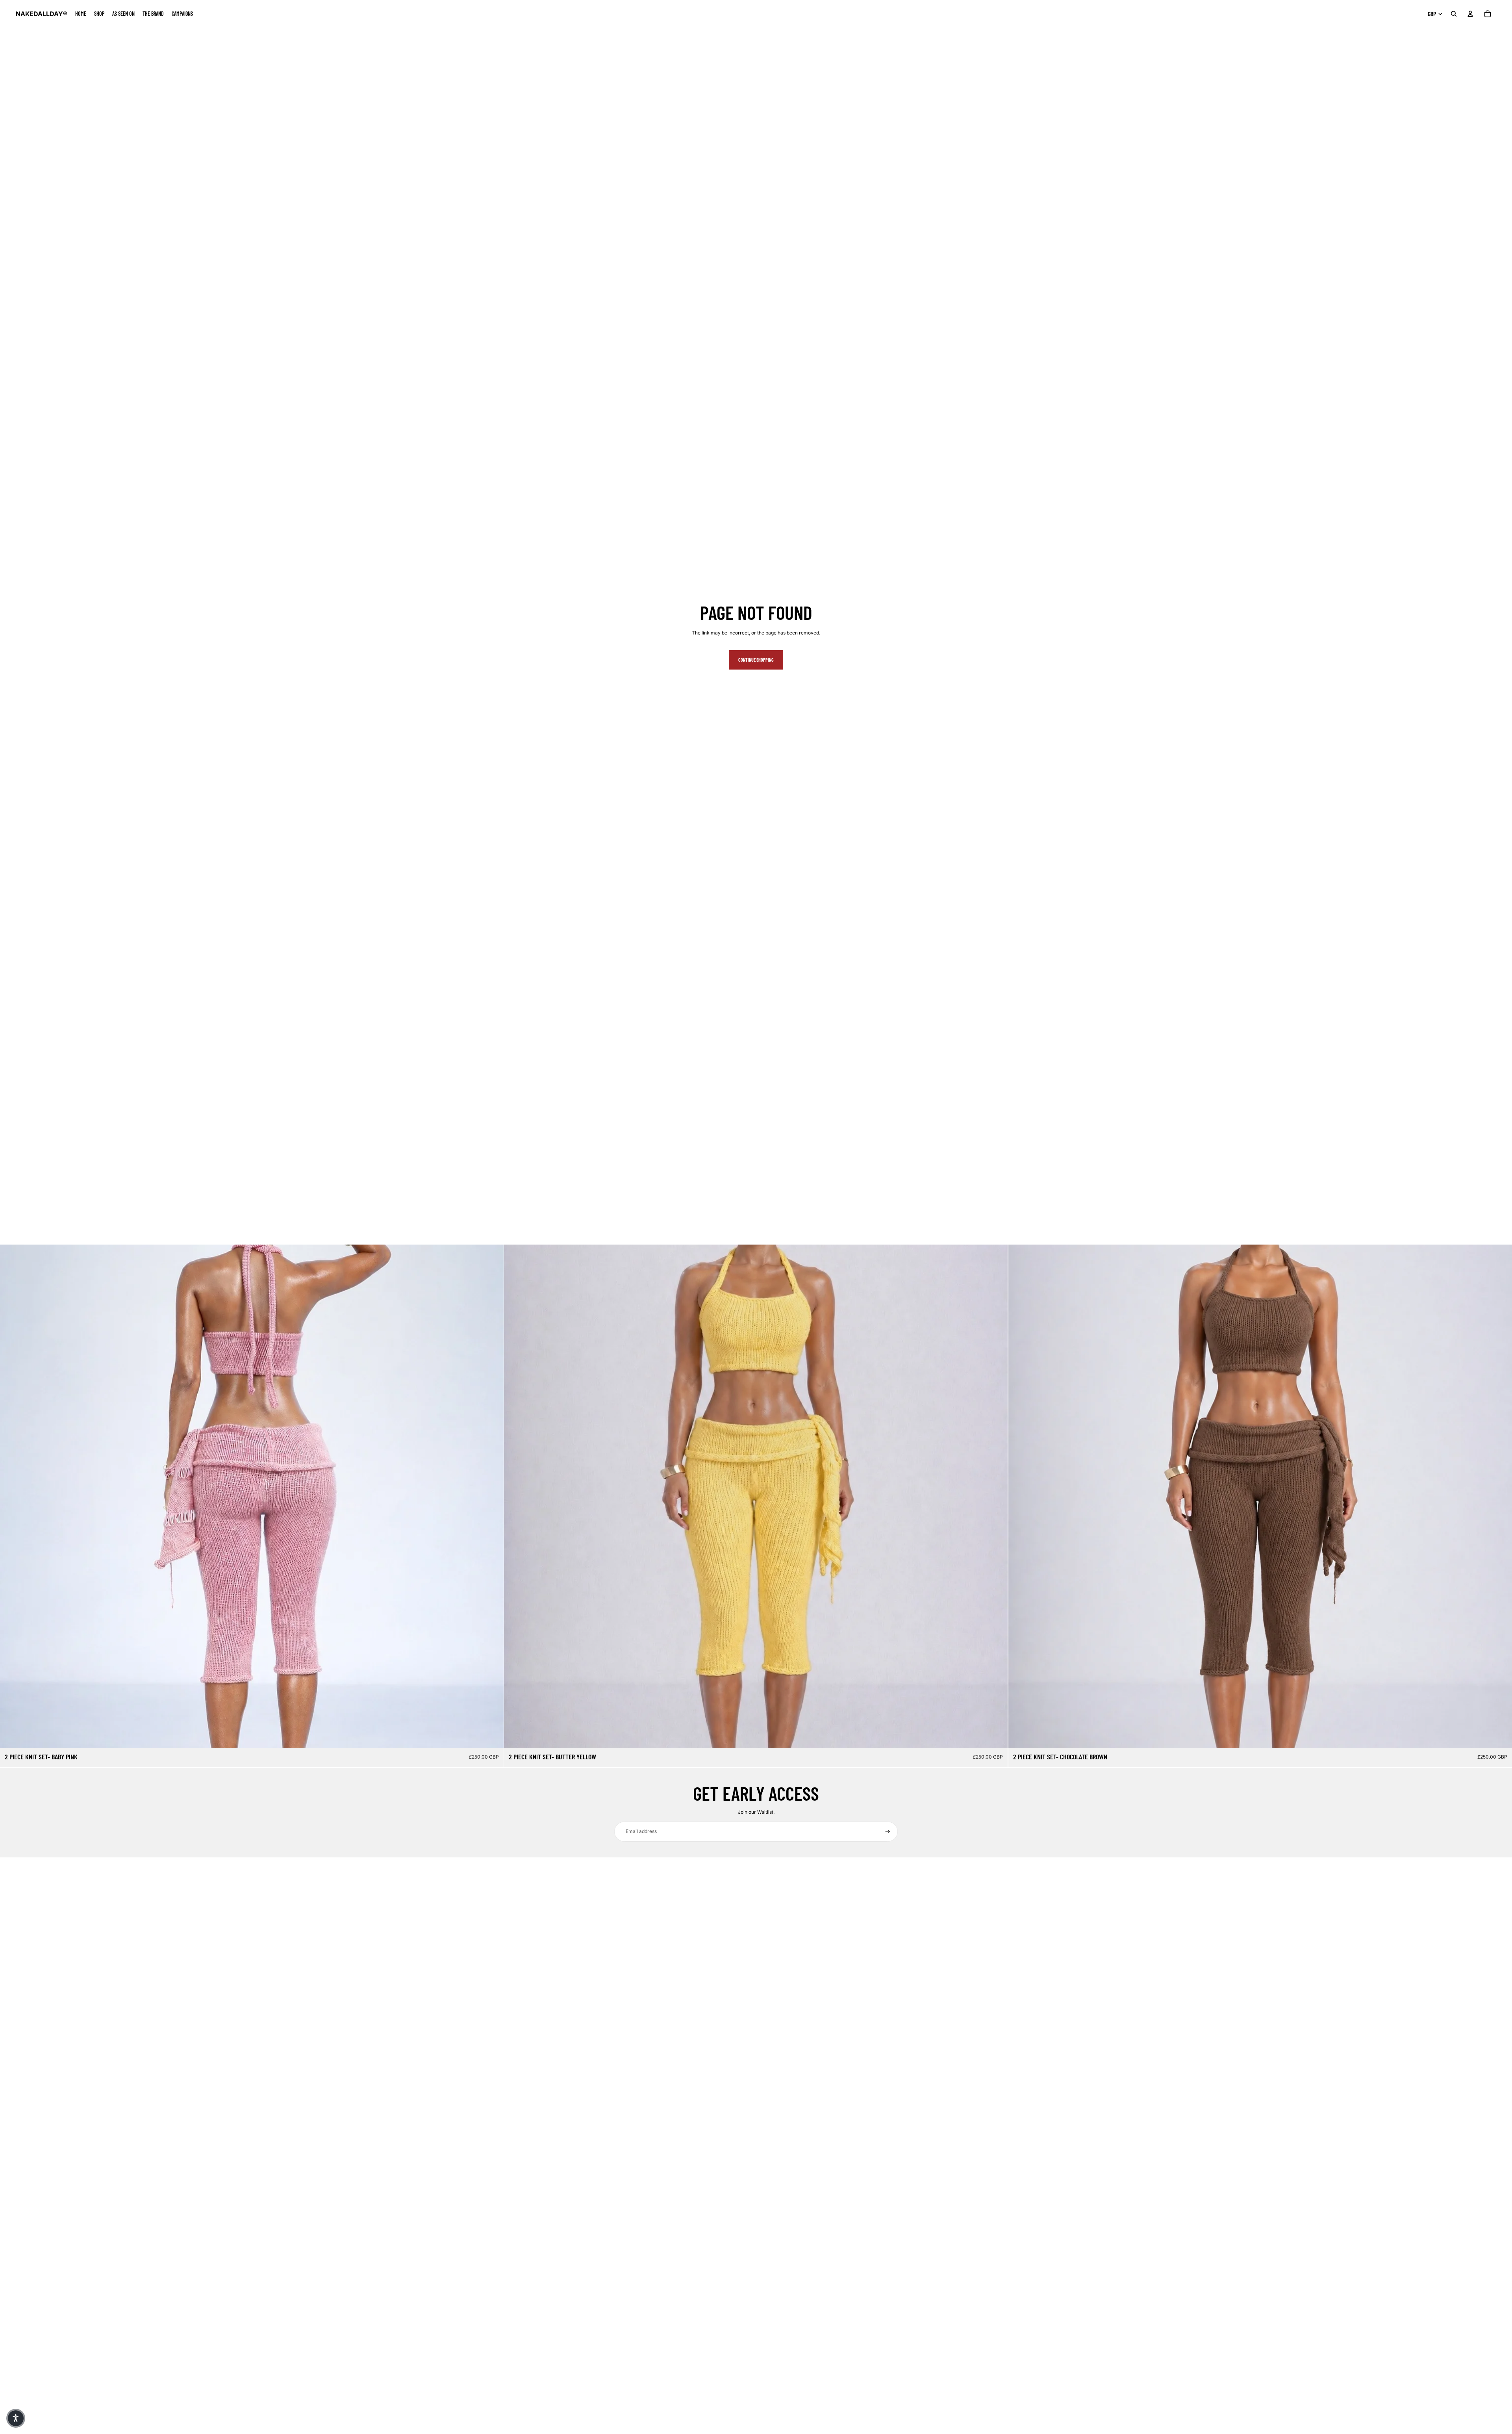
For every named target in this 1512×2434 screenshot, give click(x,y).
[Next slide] (492, 1497)
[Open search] (1454, 14)
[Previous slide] (12, 1497)
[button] (16, 2418)
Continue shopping (756, 660)
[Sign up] (888, 1832)
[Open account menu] (1470, 14)
